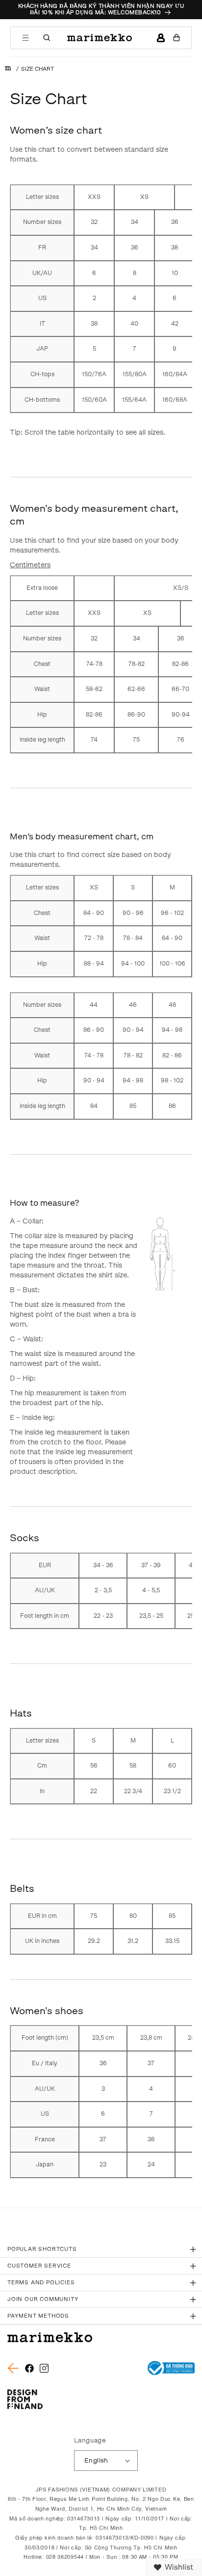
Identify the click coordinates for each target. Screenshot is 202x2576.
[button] (25, 38)
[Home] (8, 69)
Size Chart (38, 69)
